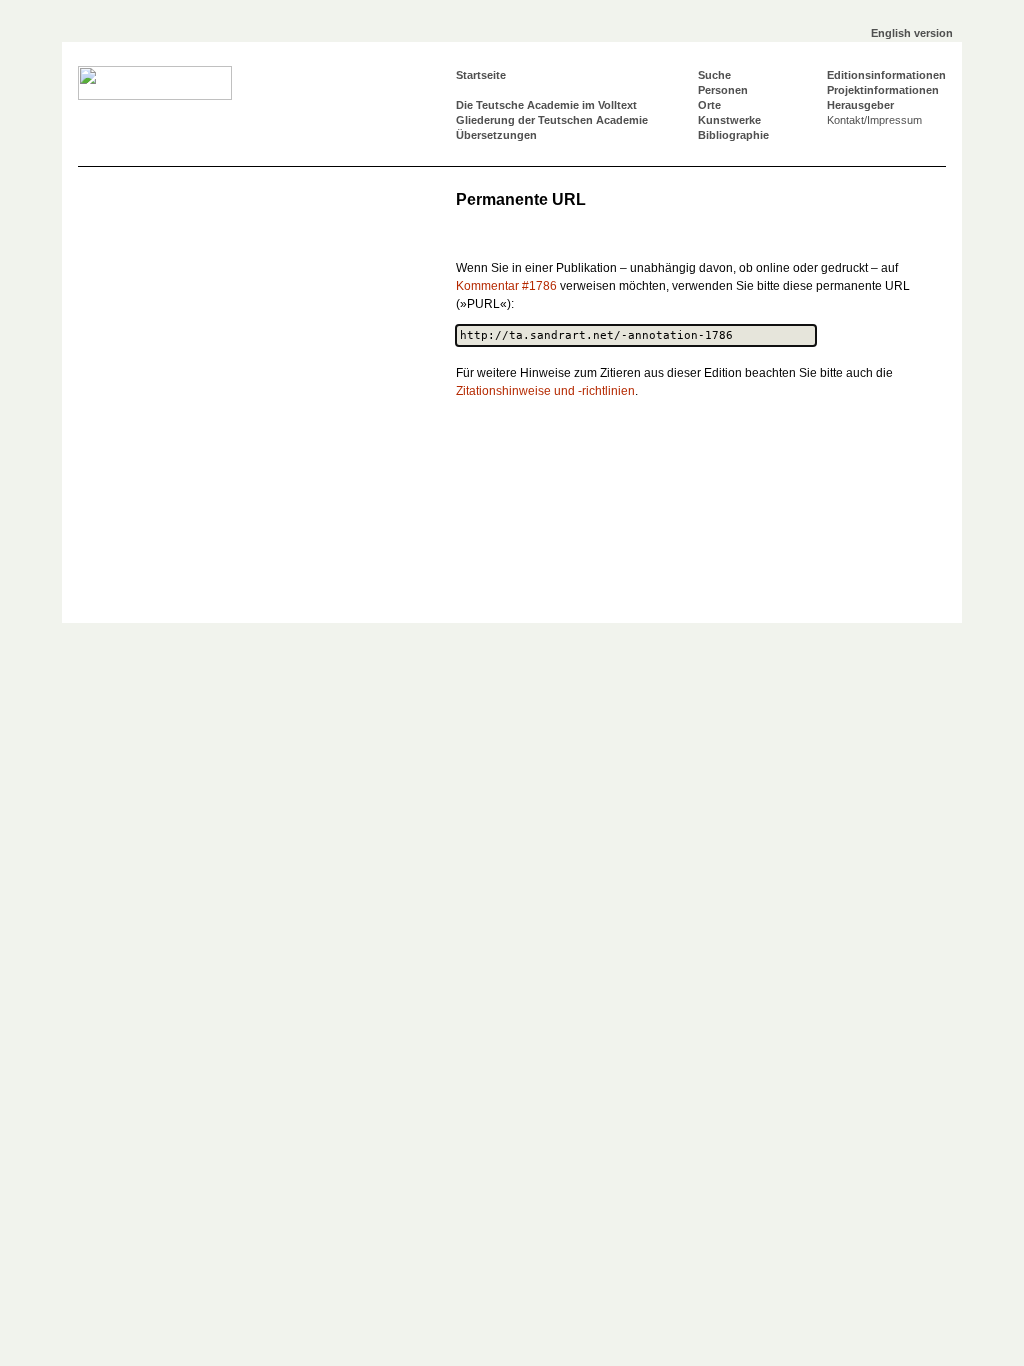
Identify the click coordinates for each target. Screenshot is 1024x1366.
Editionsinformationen (886, 75)
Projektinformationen (883, 90)
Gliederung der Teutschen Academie (552, 120)
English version (912, 33)
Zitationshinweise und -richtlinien (545, 391)
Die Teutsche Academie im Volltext (546, 105)
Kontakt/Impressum (874, 120)
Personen (723, 90)
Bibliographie (733, 135)
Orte (709, 105)
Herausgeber (860, 105)
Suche (714, 75)
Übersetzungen (496, 135)
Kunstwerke (729, 120)
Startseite (481, 75)
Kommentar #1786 (506, 286)
